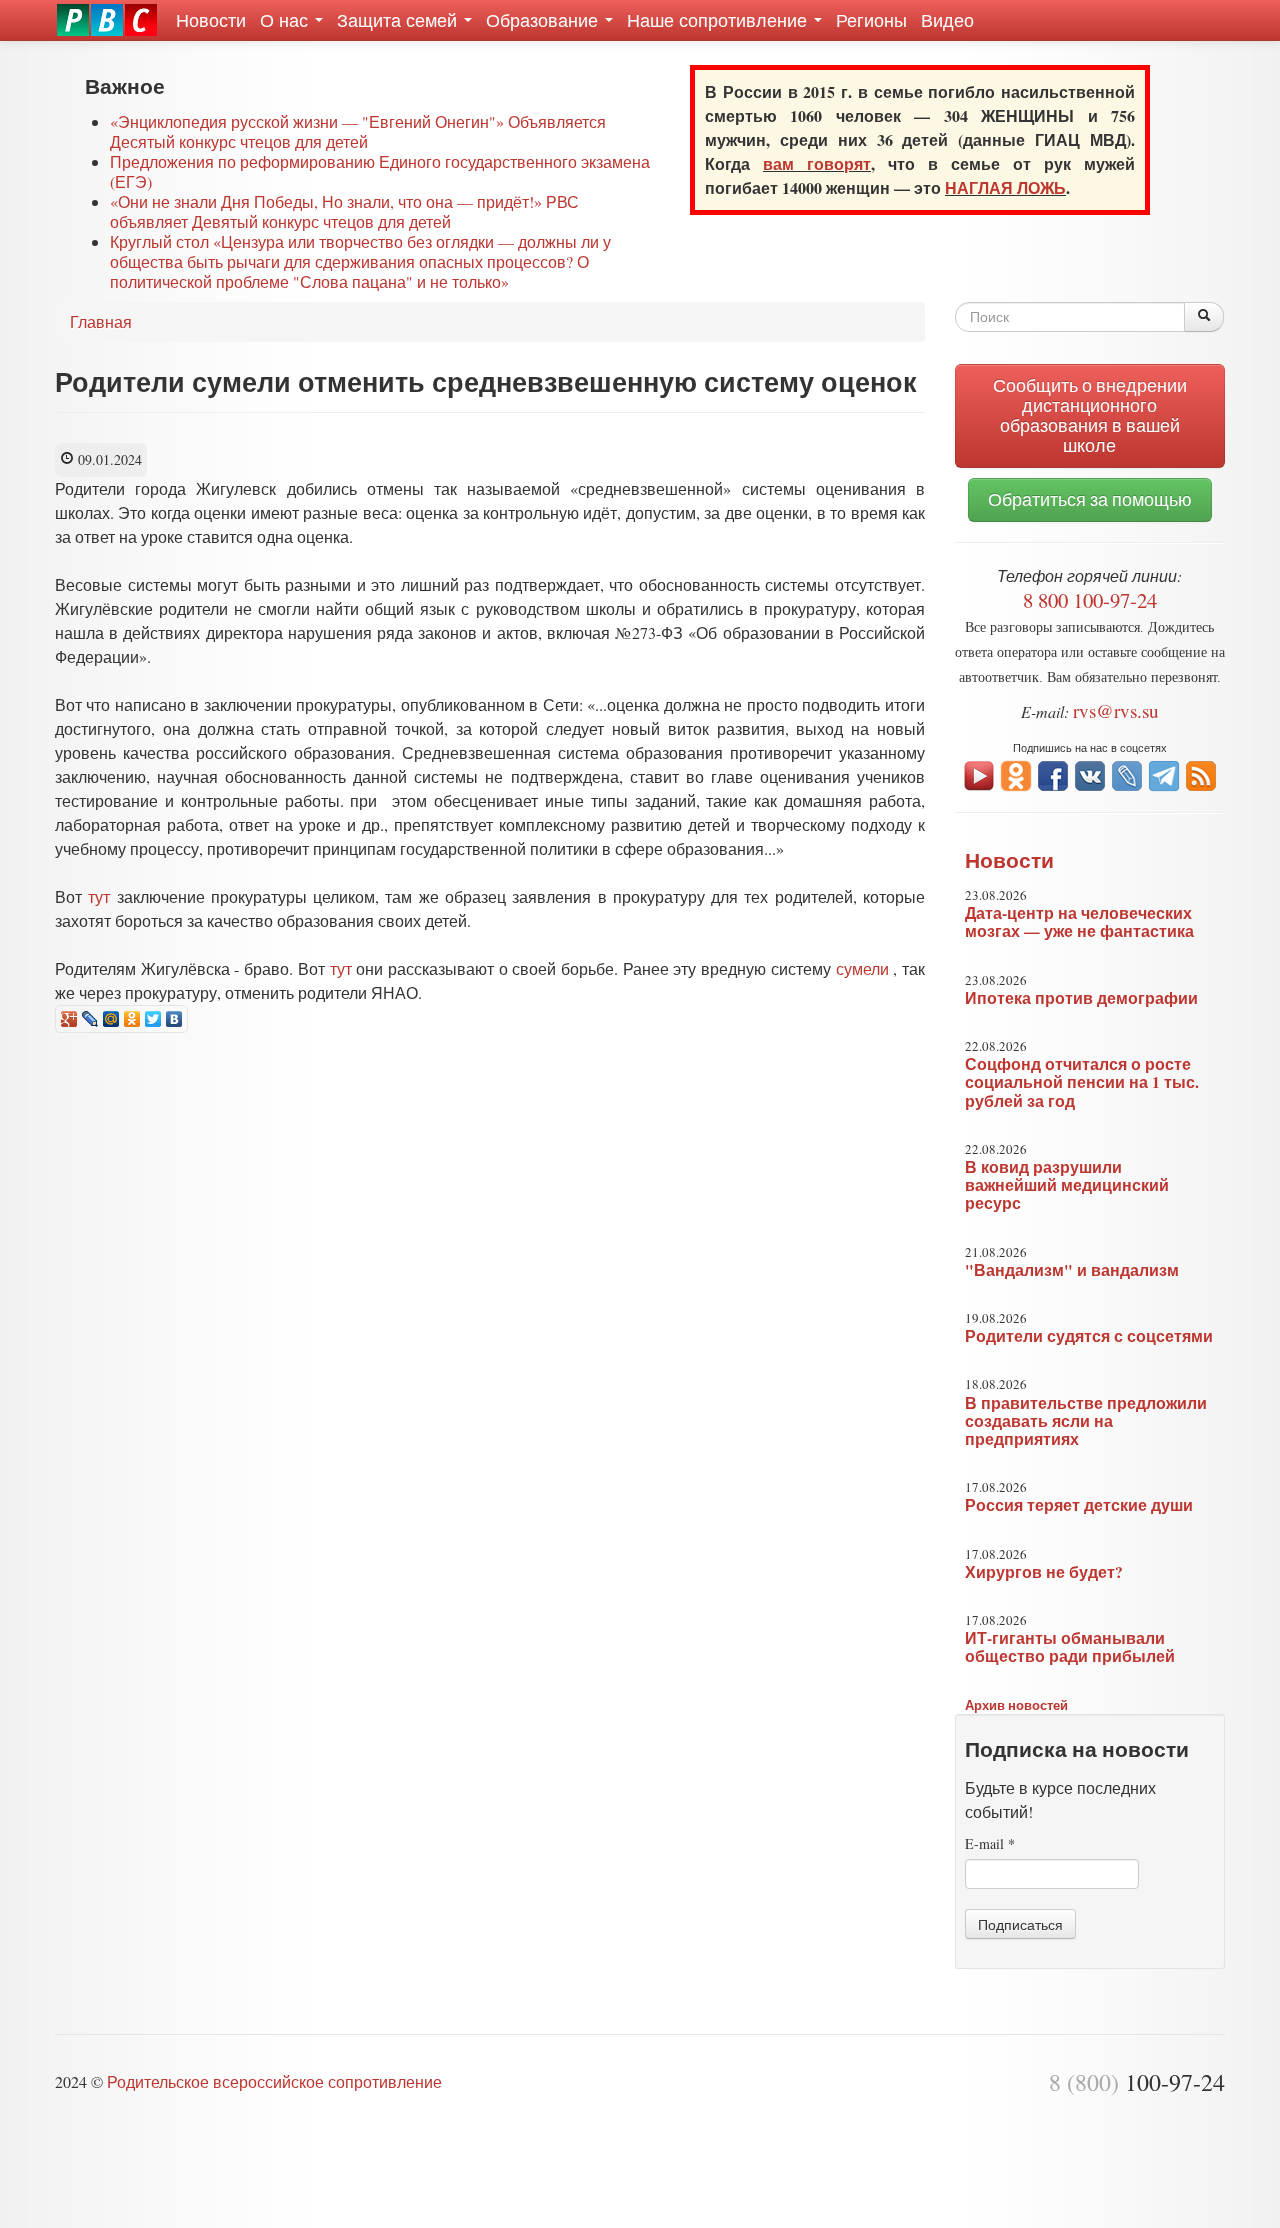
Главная (101, 321)
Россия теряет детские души (1079, 1505)
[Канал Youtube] (979, 773)
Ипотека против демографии (1081, 998)
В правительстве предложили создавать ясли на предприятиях (1086, 1421)
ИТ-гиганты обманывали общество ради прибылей (1070, 1647)
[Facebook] (1053, 773)
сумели (862, 968)
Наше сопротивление (719, 20)
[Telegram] (1164, 773)
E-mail (990, 1843)
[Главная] (107, 20)
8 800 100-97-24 (1090, 600)
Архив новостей (1016, 1704)
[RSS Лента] (1201, 773)
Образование (544, 20)
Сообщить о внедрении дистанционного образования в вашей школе (1090, 415)
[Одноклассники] (132, 1019)
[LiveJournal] (90, 1019)
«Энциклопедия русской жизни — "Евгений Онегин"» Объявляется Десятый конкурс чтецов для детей (358, 131)
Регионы (871, 20)
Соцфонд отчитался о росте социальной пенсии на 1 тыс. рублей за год (1082, 1082)
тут (99, 896)
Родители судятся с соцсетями (1089, 1336)
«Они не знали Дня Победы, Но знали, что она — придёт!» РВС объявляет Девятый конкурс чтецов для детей (344, 211)
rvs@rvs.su (1116, 710)
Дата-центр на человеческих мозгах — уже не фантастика (1079, 922)
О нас (286, 20)
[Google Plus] (69, 1019)
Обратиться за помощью (1090, 499)
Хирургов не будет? (1044, 1572)
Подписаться (1020, 1924)
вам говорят (817, 163)
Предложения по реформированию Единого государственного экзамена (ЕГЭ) (380, 171)
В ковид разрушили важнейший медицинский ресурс (1067, 1185)
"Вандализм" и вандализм (1072, 1270)
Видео (947, 20)
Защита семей (399, 20)
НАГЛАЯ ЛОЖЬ (1005, 187)
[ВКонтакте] (174, 1019)
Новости (211, 20)
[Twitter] (153, 1019)
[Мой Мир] (111, 1019)
